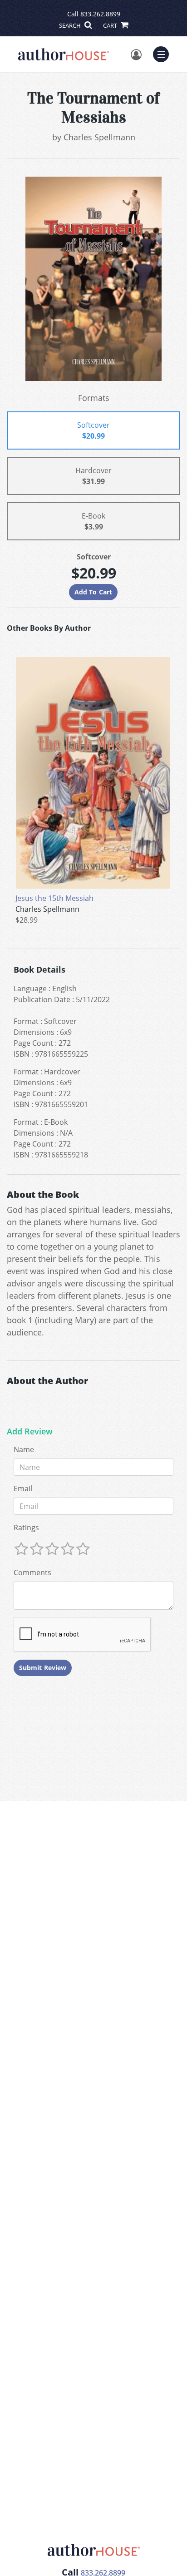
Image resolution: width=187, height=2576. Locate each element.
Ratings (26, 1528)
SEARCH (71, 25)
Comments (32, 1572)
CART (111, 25)
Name (24, 1449)
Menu (164, 53)
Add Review (30, 1432)
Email (23, 1488)
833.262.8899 (100, 14)
